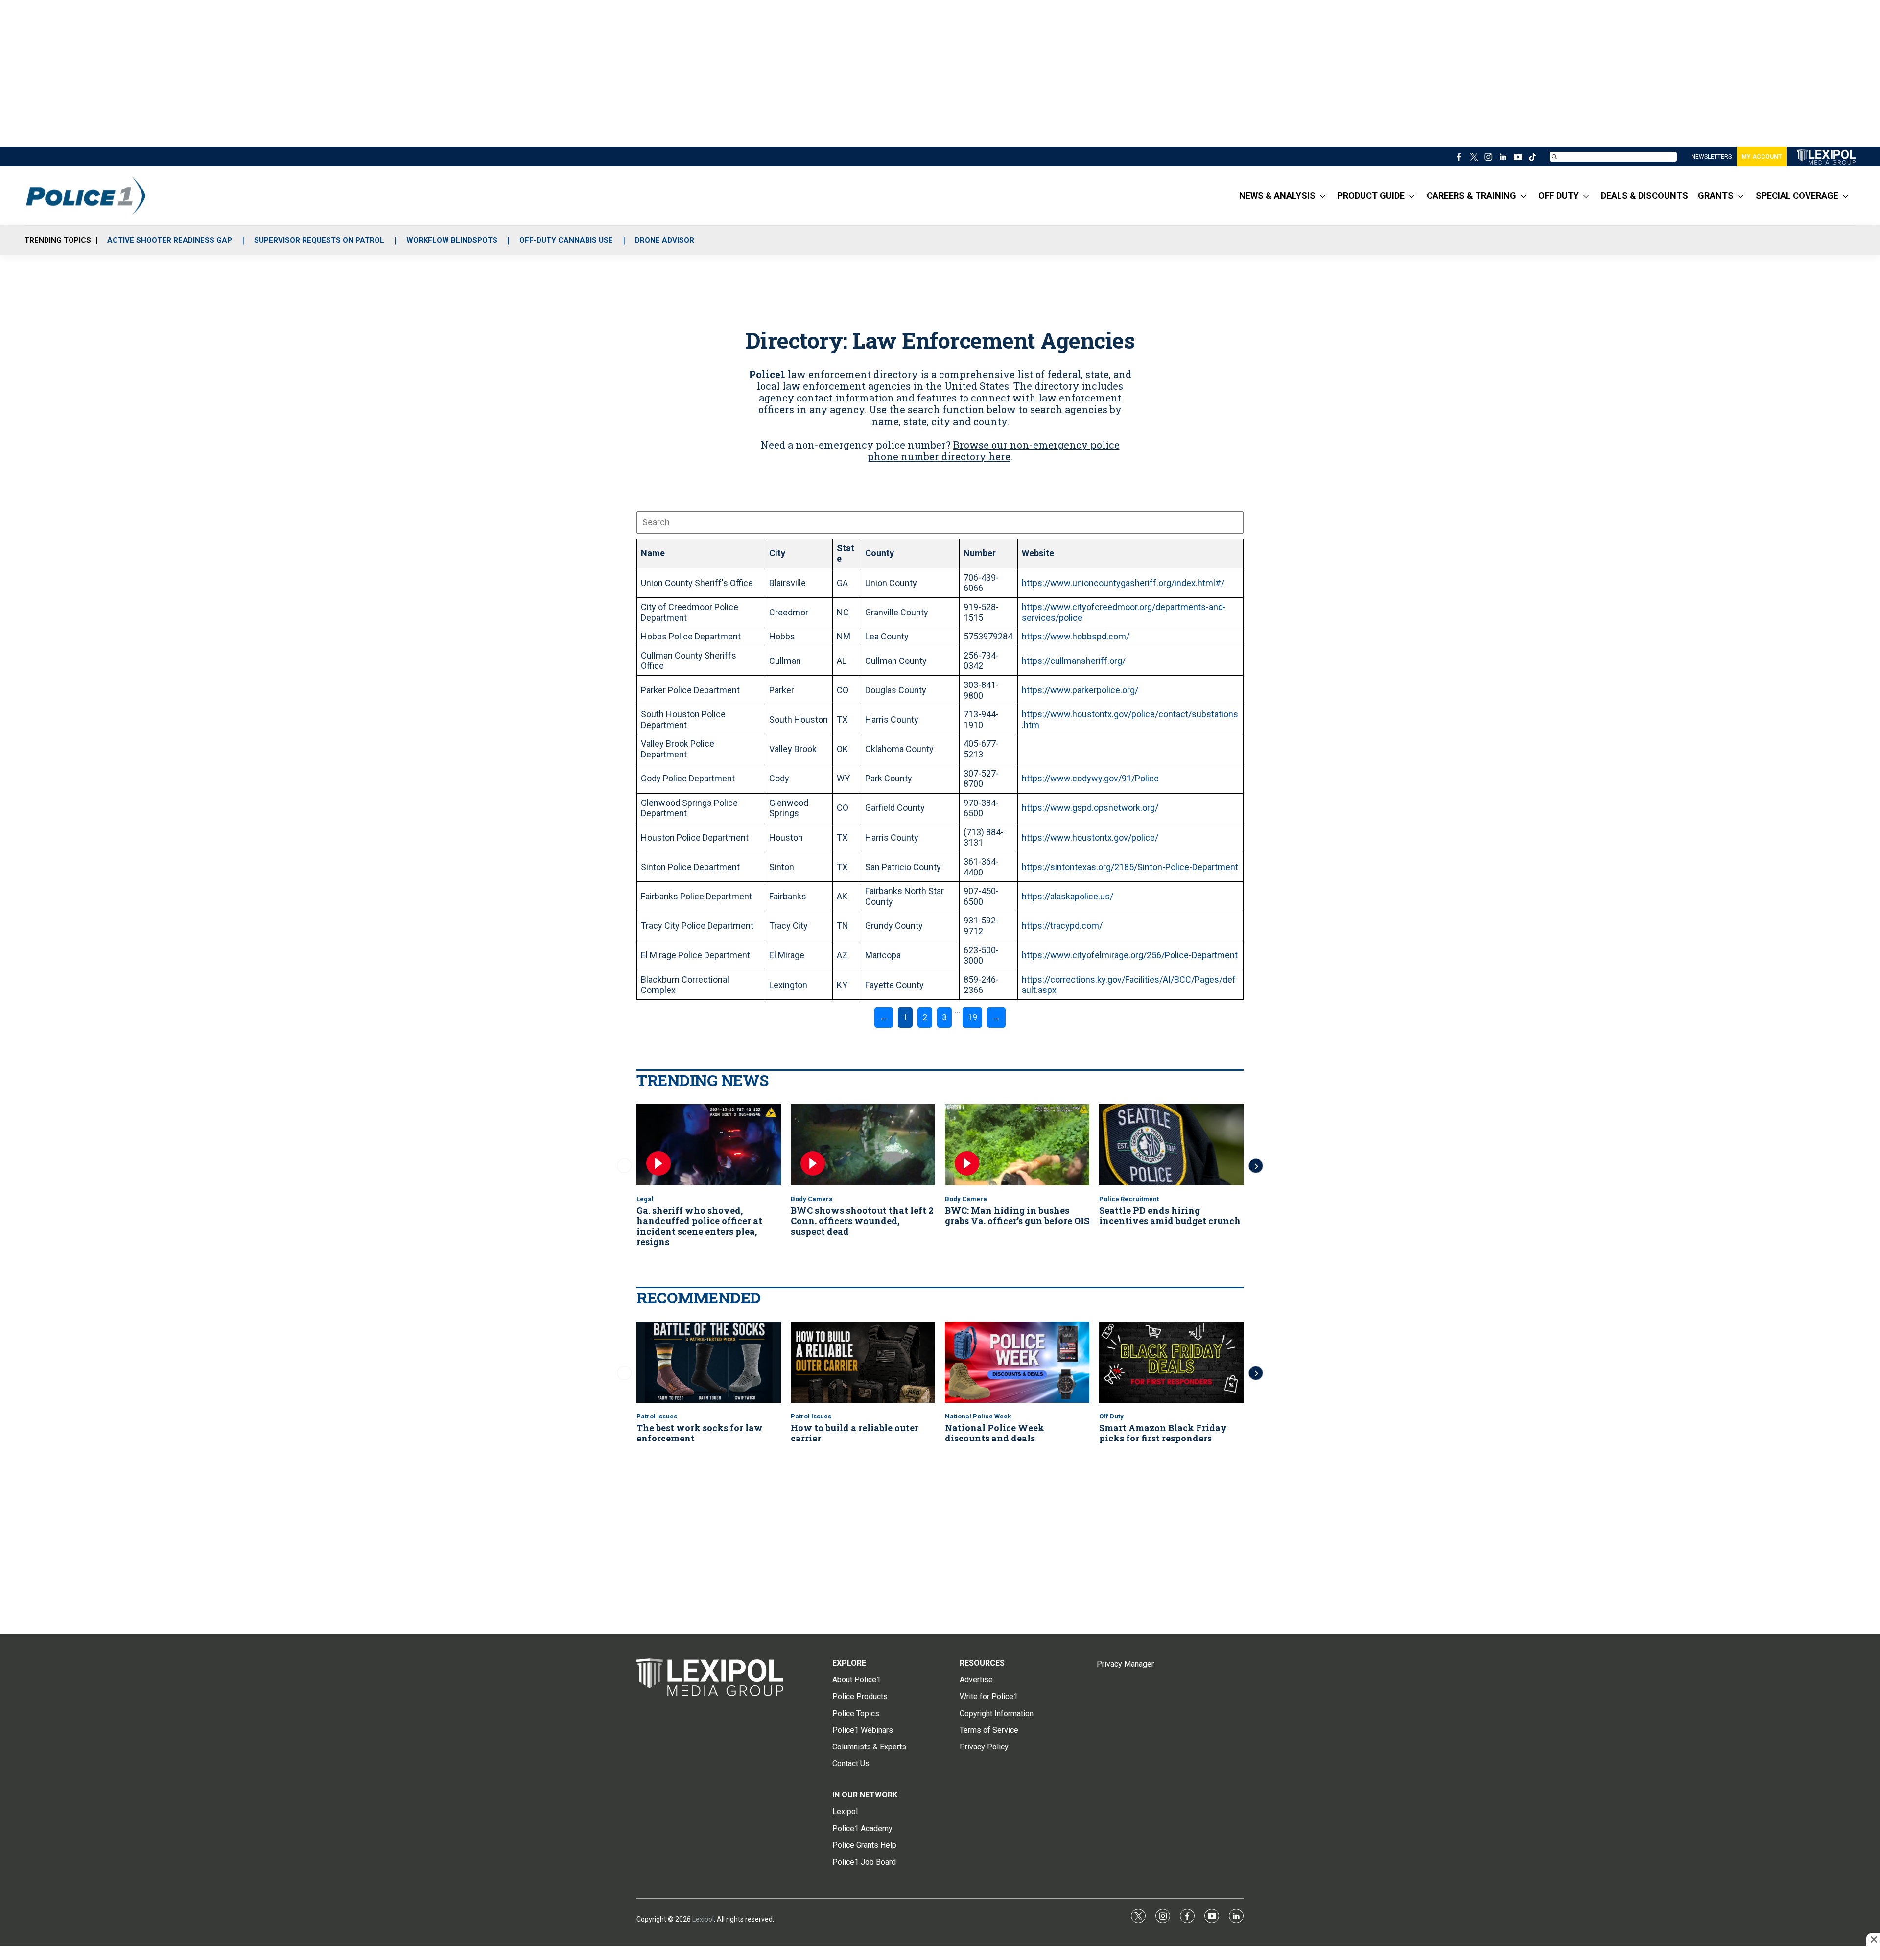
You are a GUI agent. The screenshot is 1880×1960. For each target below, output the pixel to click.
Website (1038, 553)
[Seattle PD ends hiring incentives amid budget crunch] (1171, 1145)
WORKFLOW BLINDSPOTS (452, 240)
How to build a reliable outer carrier (855, 1433)
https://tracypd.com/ (1062, 926)
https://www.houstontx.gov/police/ (1090, 838)
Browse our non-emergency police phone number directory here (994, 450)
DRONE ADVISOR (665, 240)
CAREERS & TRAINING (1471, 196)
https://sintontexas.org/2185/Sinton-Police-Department (1130, 867)
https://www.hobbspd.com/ (1076, 636)
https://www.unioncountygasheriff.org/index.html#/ (1123, 583)
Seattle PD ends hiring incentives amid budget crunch (1170, 1216)
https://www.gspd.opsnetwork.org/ (1090, 808)
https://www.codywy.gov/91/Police (1090, 778)
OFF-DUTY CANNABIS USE (566, 240)
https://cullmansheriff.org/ (1074, 661)
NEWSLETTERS (1712, 157)
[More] (1323, 196)
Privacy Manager (1125, 1664)
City (777, 553)
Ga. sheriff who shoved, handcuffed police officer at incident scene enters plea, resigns (699, 1226)
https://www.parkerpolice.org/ (1080, 690)
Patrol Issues (657, 1416)
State (846, 554)
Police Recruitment (1129, 1199)
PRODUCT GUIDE (1371, 196)
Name (653, 553)
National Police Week (978, 1416)
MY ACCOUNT (1762, 157)
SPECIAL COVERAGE (1797, 196)
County (880, 553)
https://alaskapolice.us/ (1068, 896)
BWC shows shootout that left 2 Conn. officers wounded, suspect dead (862, 1221)
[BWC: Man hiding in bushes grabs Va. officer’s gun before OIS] (1017, 1145)
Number (980, 553)
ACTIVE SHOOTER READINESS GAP (170, 240)
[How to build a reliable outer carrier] (863, 1362)
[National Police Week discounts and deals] (1017, 1362)
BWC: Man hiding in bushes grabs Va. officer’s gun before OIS (1017, 1216)
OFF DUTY (1559, 196)
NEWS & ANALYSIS (1277, 196)
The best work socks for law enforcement (700, 1433)
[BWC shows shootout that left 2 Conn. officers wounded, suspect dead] (863, 1145)
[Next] (1256, 1166)
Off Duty (1111, 1416)
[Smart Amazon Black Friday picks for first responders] (1171, 1362)
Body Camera (812, 1199)
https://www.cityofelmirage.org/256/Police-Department (1130, 955)
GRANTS (1716, 196)
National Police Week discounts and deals (995, 1433)
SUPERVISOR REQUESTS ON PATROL (319, 240)
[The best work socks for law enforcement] (709, 1362)
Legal (645, 1199)
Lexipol (703, 1919)
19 (972, 1017)
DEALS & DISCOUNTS (1645, 196)
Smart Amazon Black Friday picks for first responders (1163, 1433)
